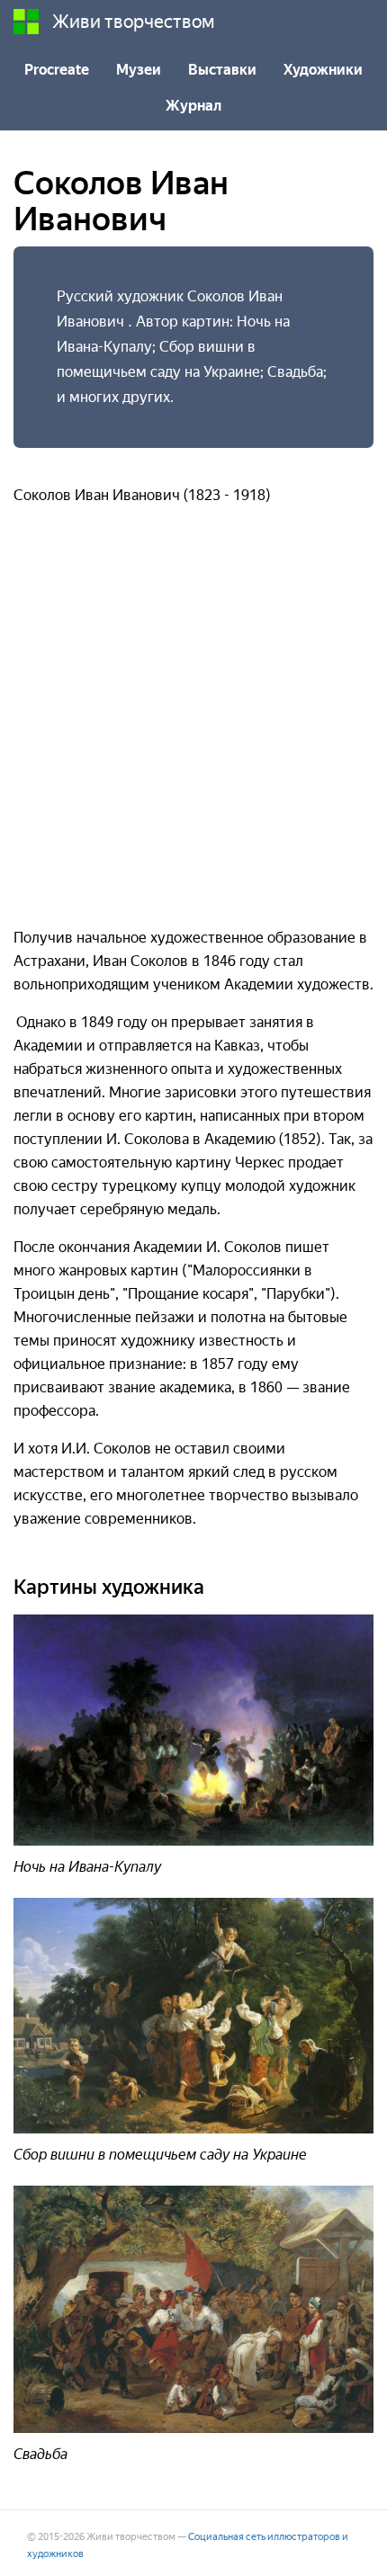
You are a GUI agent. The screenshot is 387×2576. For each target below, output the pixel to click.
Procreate (57, 70)
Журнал (193, 106)
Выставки (222, 70)
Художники (323, 70)
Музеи (139, 70)
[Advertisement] (193, 724)
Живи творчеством (134, 22)
